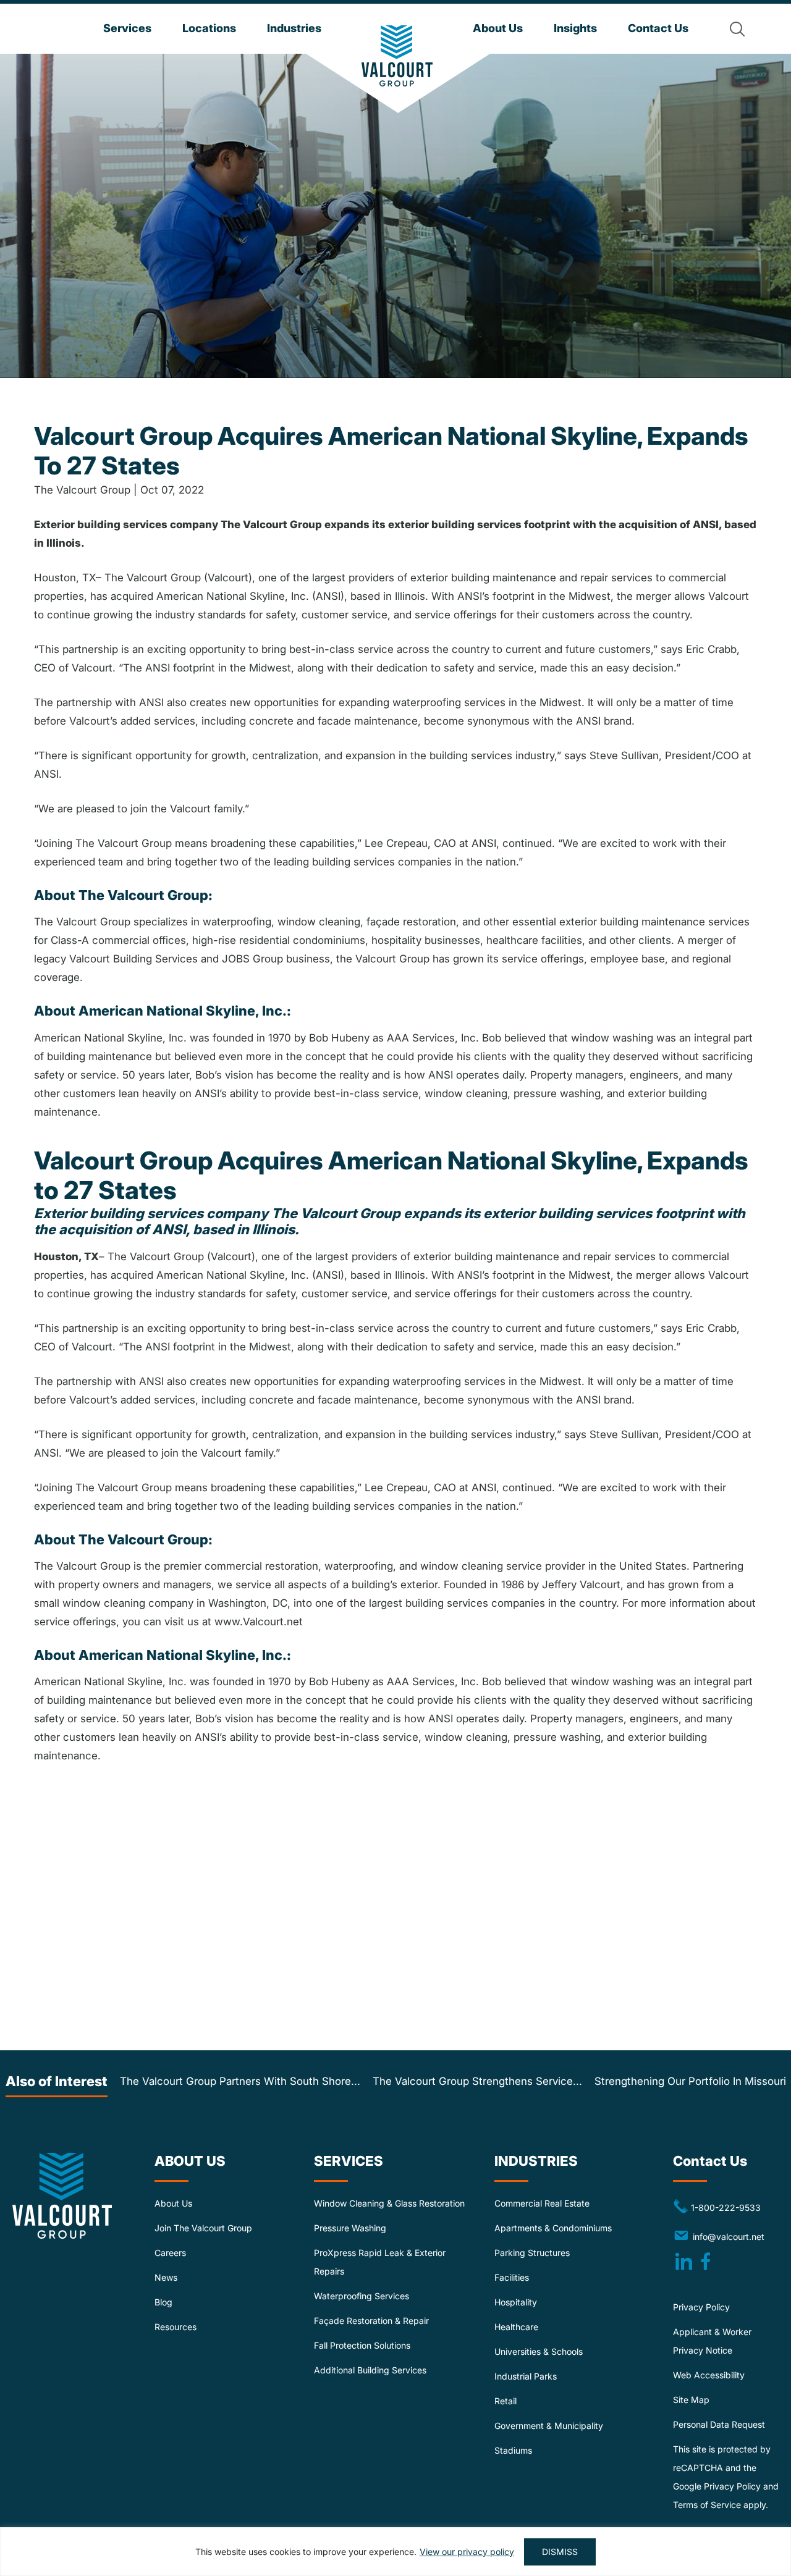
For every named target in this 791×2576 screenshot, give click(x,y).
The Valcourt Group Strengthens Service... (477, 2081)
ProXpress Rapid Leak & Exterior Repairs (380, 2262)
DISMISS (560, 2552)
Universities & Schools (539, 2351)
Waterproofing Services (362, 2296)
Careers (170, 2253)
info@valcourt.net (731, 2236)
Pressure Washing (350, 2228)
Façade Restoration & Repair (371, 2321)
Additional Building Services (370, 2370)
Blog (163, 2302)
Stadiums (513, 2450)
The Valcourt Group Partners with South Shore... (240, 2081)
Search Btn (737, 29)
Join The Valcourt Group (203, 2228)
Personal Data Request (719, 2424)
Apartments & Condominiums (553, 2228)
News (166, 2277)
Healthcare (516, 2327)
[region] (395, 2552)
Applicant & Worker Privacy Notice (712, 2341)
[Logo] (397, 56)
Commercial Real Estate (542, 2203)
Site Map (691, 2400)
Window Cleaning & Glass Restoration (389, 2203)
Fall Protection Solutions (362, 2345)
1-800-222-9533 (717, 2207)
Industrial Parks (526, 2376)
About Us (173, 2203)
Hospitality (516, 2302)
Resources (176, 2327)
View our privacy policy (467, 2552)
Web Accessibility (709, 2375)
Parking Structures (532, 2253)
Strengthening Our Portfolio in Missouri (690, 2081)
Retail (505, 2401)
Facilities (512, 2277)
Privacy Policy (701, 2307)
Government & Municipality (549, 2426)
